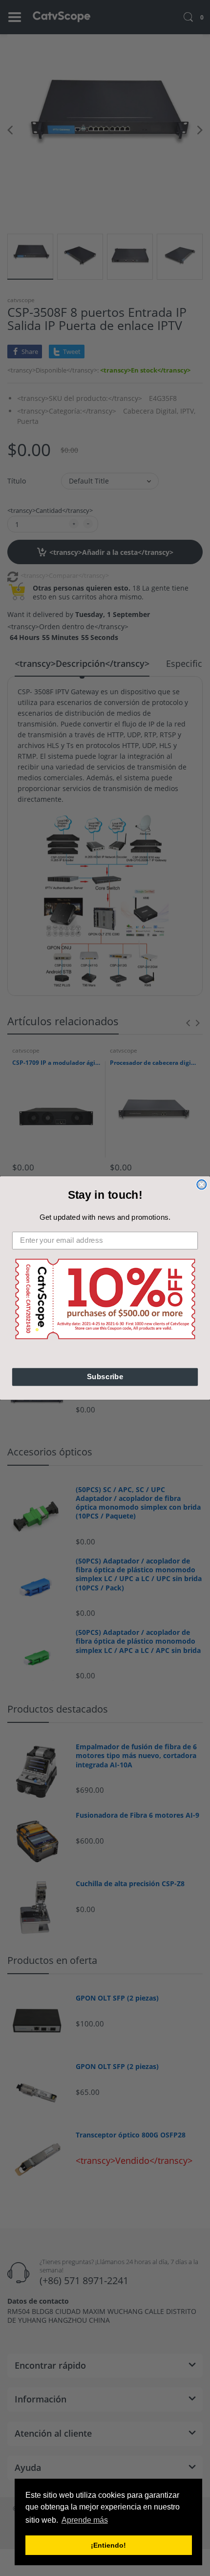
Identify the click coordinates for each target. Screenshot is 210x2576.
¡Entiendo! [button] (108, 2545)
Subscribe (105, 1377)
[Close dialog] (201, 1184)
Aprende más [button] (85, 2520)
